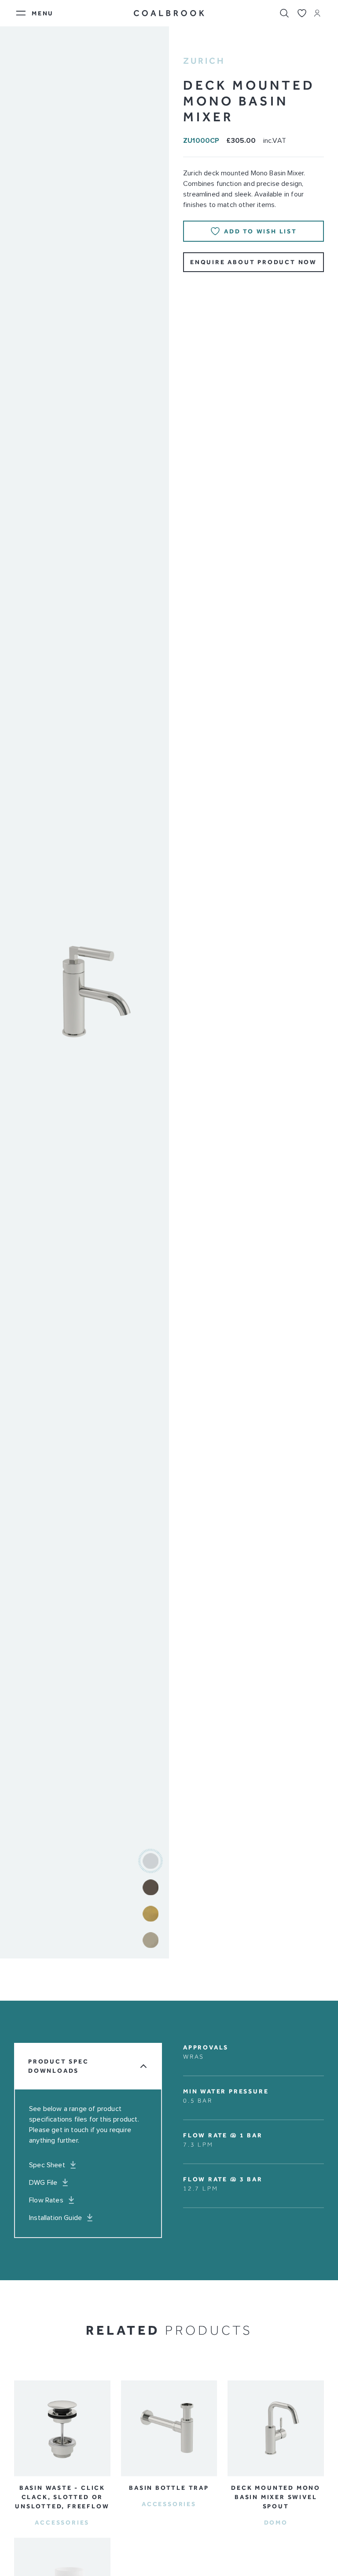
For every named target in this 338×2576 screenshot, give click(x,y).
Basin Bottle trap (169, 2488)
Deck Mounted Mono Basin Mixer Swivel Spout (276, 2497)
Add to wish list (261, 231)
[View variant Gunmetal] (151, 1887)
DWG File (43, 2183)
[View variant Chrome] (151, 1861)
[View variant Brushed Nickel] (151, 1940)
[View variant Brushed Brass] (151, 1914)
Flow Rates (46, 2200)
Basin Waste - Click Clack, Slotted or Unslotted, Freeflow (62, 2497)
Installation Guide (55, 2218)
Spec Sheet (47, 2165)
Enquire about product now (253, 262)
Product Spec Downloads (59, 2066)
